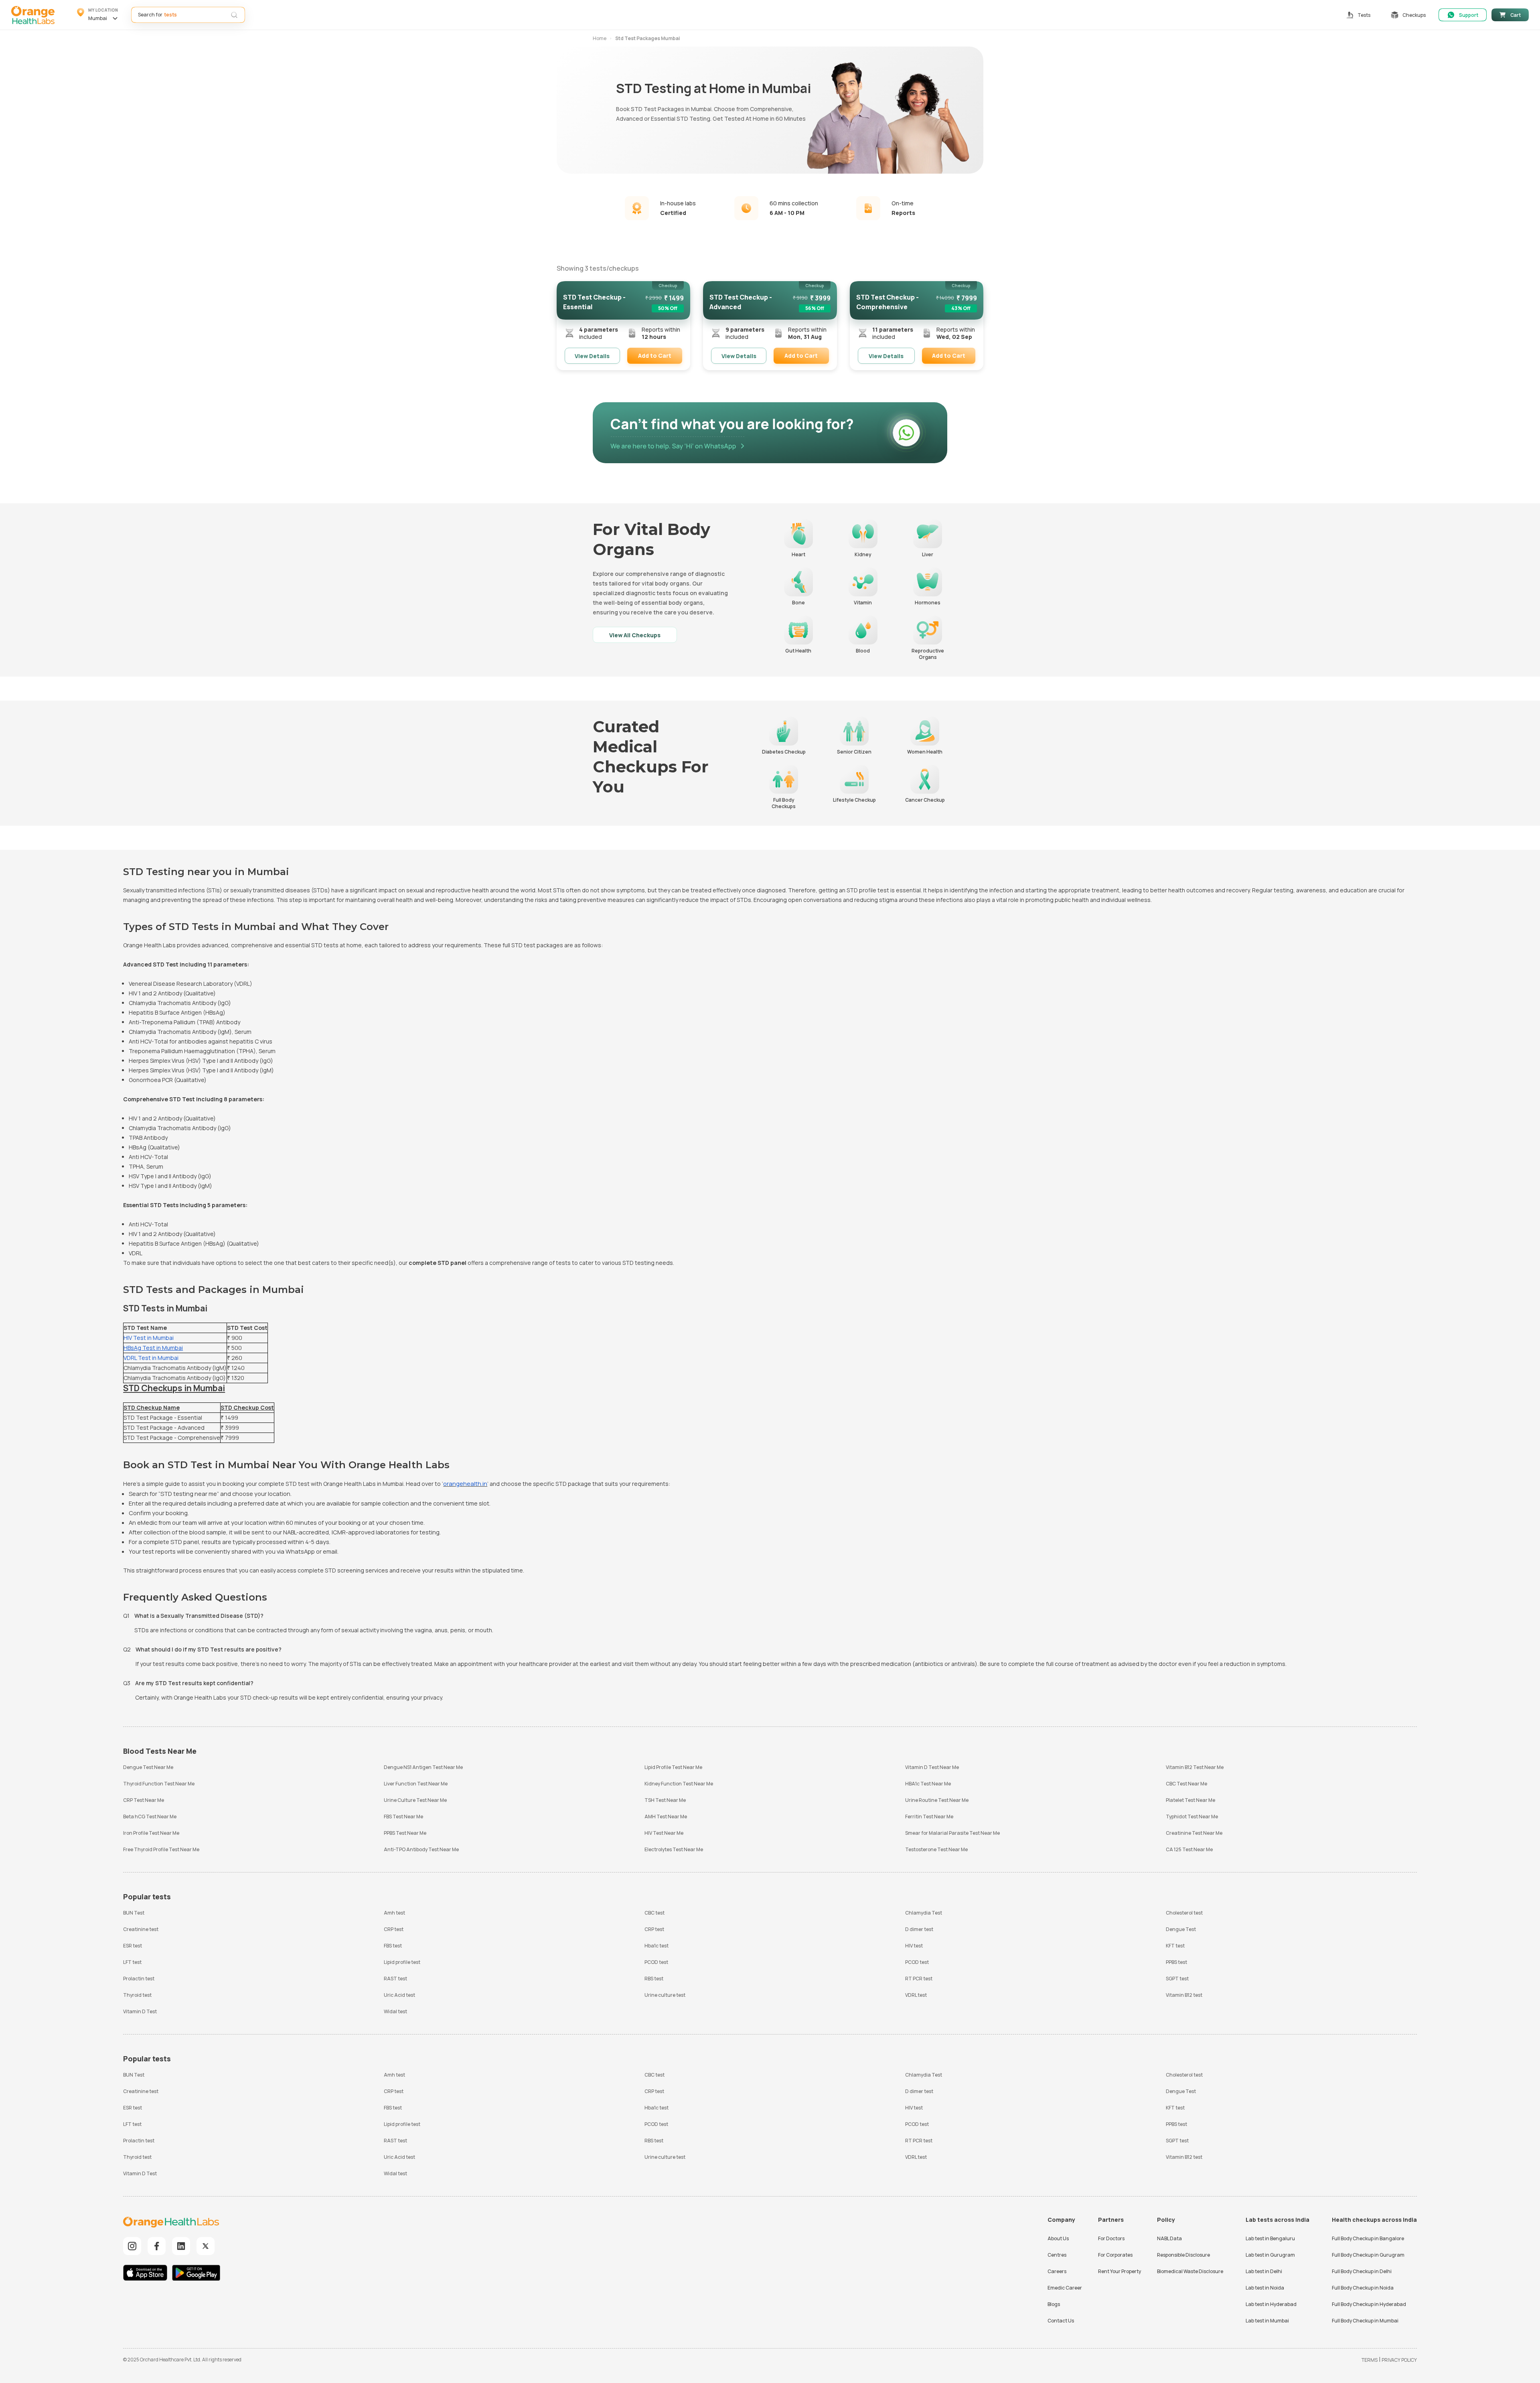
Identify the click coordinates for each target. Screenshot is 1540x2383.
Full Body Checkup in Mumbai (1365, 2321)
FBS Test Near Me (403, 1817)
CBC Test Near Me (1186, 1784)
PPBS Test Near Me (405, 1833)
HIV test (914, 1946)
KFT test (1175, 1946)
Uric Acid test (399, 1995)
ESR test (133, 1946)
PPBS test (1176, 1962)
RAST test (395, 1979)
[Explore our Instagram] (132, 2246)
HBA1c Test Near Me (928, 1784)
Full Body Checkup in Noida (1363, 2288)
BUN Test (134, 1913)
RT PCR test (919, 1979)
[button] (98, 15)
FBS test (393, 1946)
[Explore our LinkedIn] (181, 2246)
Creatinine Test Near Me (1194, 1833)
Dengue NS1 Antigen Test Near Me (423, 1767)
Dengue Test (1181, 1929)
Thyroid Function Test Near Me (159, 1784)
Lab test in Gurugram (1270, 2255)
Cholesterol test (1184, 1913)
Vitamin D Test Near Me (932, 1767)
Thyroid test (137, 1995)
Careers (1057, 2271)
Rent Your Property (1120, 2271)
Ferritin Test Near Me (929, 1817)
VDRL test (916, 1995)
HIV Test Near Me (664, 1833)
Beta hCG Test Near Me (150, 1817)
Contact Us (1061, 2321)
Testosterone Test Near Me (936, 1849)
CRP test (394, 1929)
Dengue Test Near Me (148, 1767)
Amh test (394, 1913)
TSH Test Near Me (665, 1800)
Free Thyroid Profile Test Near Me (161, 1849)
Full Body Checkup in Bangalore (1368, 2238)
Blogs (1054, 2304)
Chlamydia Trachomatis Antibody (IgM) (175, 1368)
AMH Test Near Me (666, 1817)
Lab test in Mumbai (1267, 2321)
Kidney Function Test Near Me (679, 1784)
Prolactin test (139, 1979)
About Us (1058, 2238)
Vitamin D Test (140, 2011)
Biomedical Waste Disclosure (1190, 2271)
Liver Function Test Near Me (416, 1784)
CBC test (654, 1913)
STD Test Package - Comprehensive (172, 1438)
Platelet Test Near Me (1190, 1800)
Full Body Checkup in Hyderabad (1369, 2304)
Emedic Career (1065, 2288)
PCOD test (656, 1962)
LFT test (132, 1962)
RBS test (654, 1979)
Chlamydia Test (924, 1913)
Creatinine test (141, 1929)
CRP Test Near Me (144, 1800)
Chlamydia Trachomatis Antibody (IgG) (175, 1378)
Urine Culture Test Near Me (415, 1800)
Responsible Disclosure (1183, 2255)
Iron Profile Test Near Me (151, 1833)
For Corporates (1115, 2255)
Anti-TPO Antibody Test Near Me (421, 1849)
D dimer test (919, 1929)
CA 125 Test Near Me (1189, 1849)
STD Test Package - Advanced (164, 1428)
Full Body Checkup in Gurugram (1368, 2255)
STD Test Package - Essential (163, 1417)
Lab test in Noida (1265, 2288)
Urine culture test (665, 1995)
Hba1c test (657, 1946)
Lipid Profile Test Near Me (673, 1767)
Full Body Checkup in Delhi (1362, 2271)
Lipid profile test (402, 1962)
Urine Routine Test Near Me (937, 1800)
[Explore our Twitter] (206, 2246)
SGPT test (1177, 1979)
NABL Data (1169, 2238)
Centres (1057, 2255)
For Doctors (1111, 2238)
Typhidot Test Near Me (1192, 1817)
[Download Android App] (196, 2274)
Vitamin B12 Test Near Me (1195, 1767)
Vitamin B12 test (1184, 1995)
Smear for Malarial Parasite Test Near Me (952, 1833)
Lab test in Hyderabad (1271, 2304)
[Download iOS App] (147, 2274)
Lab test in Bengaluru (1270, 2238)
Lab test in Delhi (1264, 2271)
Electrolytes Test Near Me (674, 1849)
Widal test (395, 2011)
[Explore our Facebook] (157, 2246)
